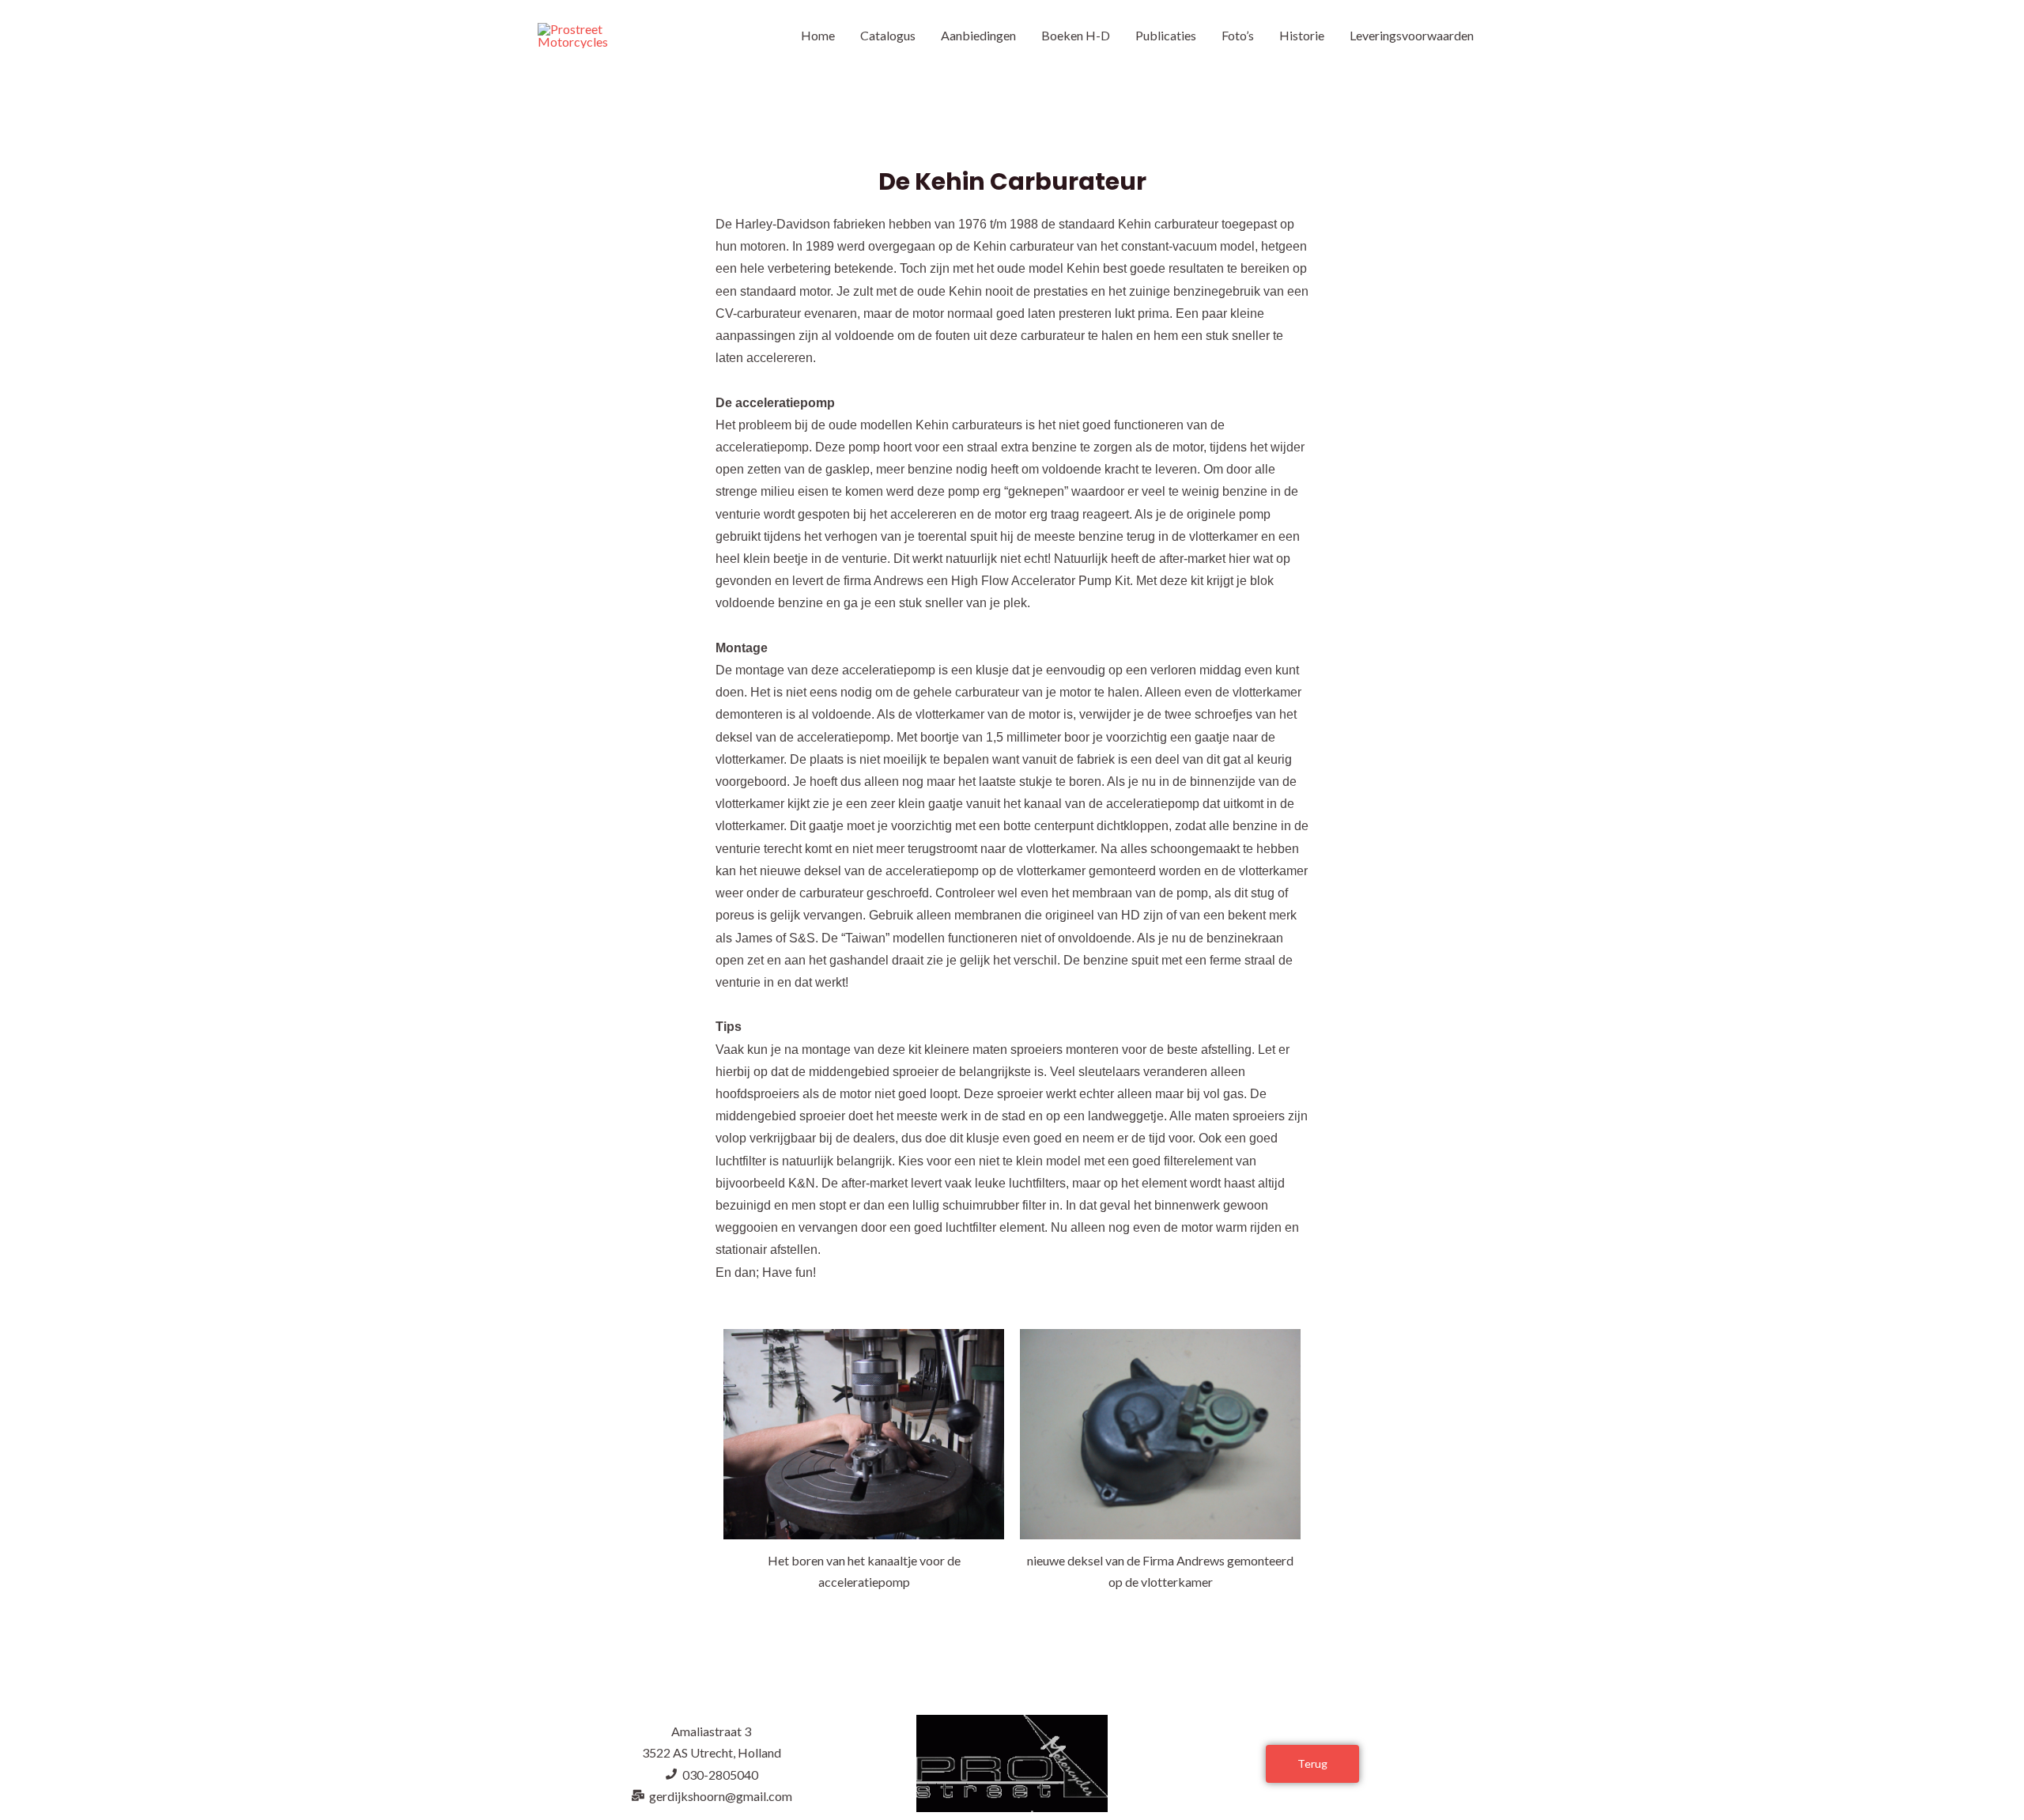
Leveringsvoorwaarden (1412, 35)
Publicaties (1166, 35)
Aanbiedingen (978, 35)
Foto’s (1238, 35)
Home (818, 35)
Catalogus (888, 35)
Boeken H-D (1076, 35)
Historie (1302, 35)
